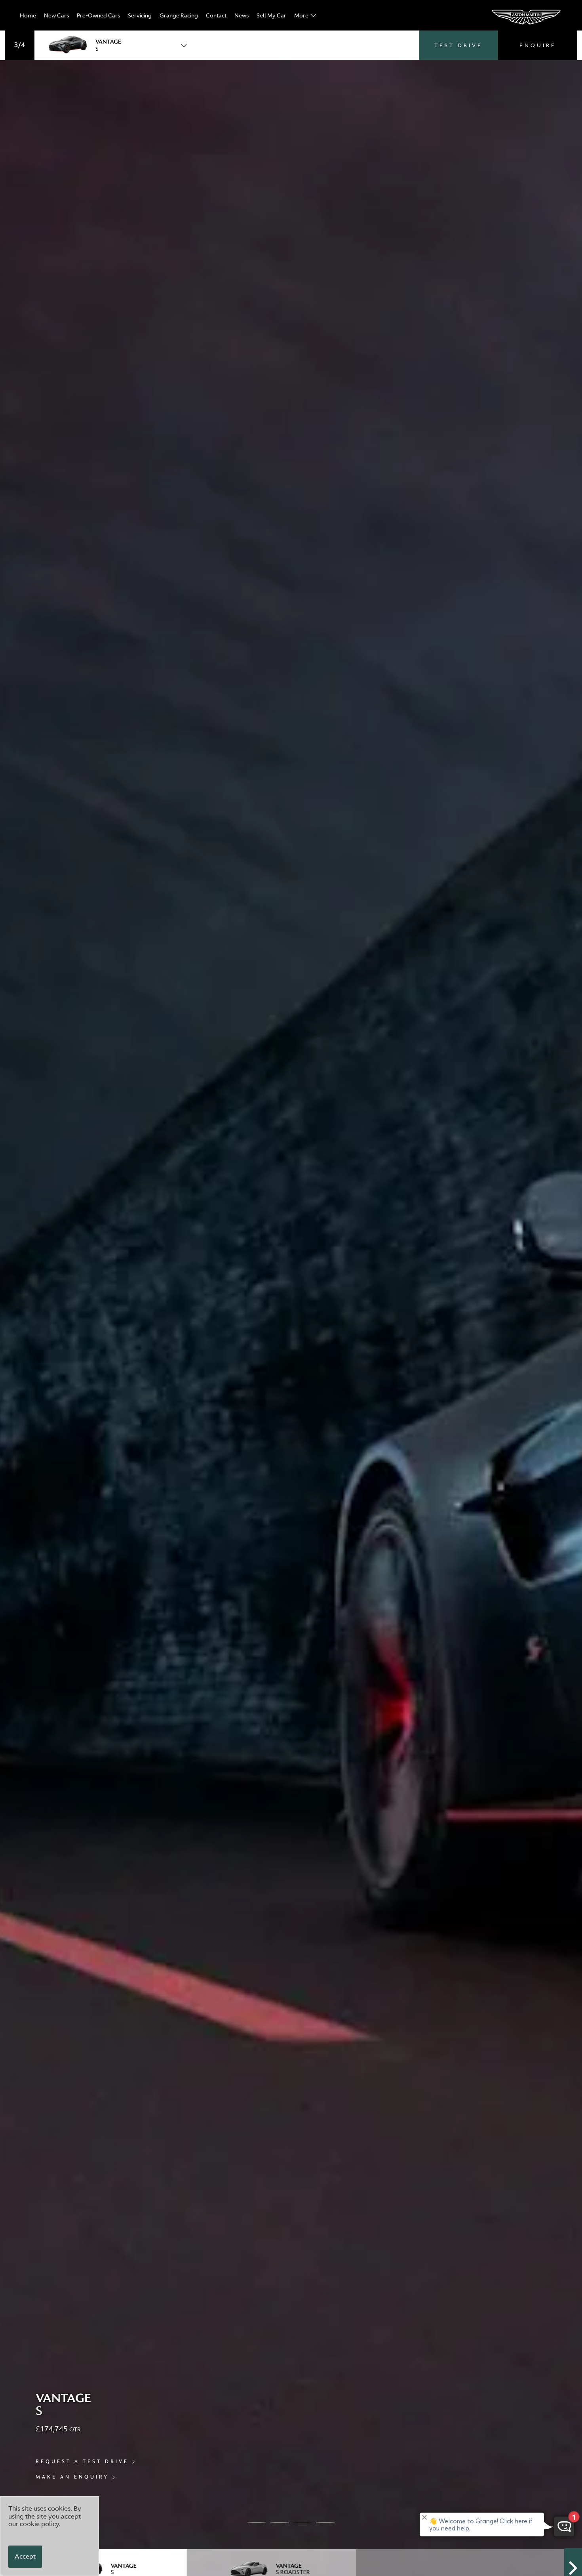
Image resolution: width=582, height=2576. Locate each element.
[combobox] (114, 45)
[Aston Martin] (527, 17)
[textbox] (114, 45)
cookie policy (39, 2524)
